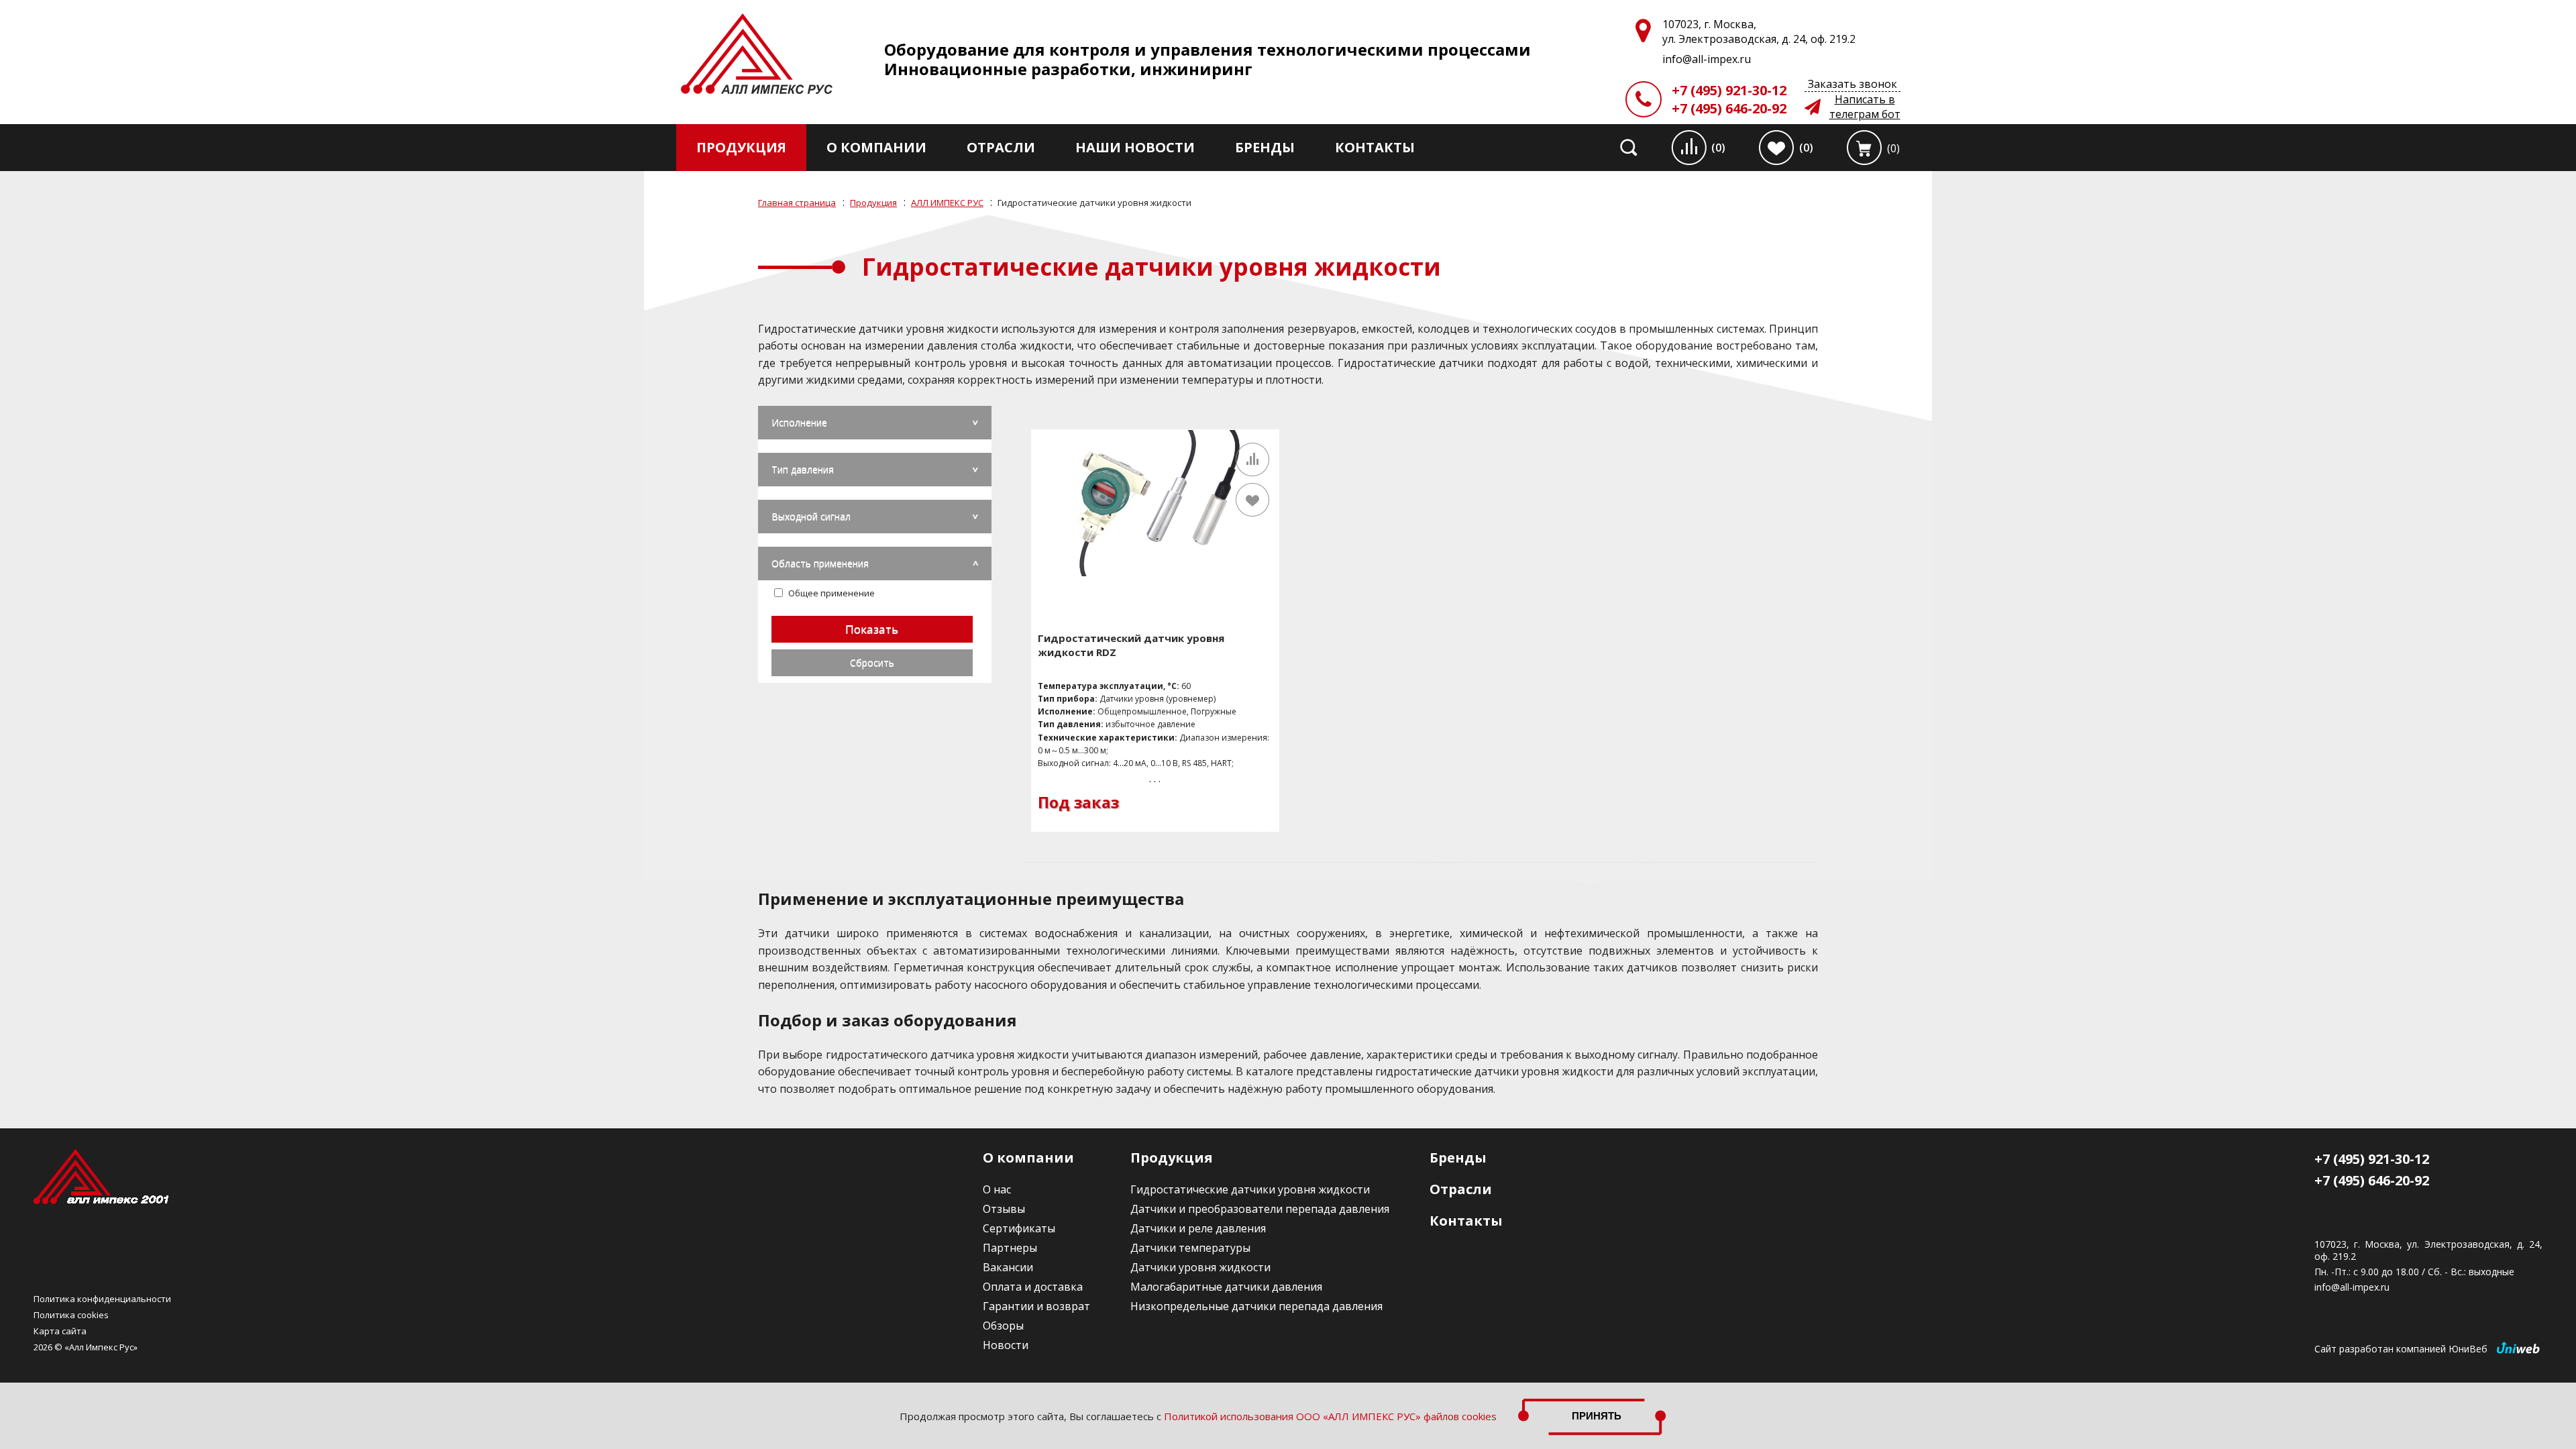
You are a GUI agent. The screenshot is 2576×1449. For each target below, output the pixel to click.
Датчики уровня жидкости (1200, 1267)
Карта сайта (60, 1331)
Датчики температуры (1190, 1248)
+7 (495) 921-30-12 (1729, 90)
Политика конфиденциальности (102, 1299)
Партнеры (1010, 1248)
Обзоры (1003, 1326)
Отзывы (1004, 1209)
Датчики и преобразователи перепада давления (1260, 1209)
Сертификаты (1019, 1228)
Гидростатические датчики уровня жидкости (1250, 1189)
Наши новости (1135, 147)
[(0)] (1864, 148)
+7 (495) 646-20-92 (1729, 108)
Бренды (1265, 147)
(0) (1718, 148)
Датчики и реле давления (1198, 1228)
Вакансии (1008, 1267)
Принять (1597, 1416)
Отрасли (1001, 147)
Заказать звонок (1853, 84)
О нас (997, 1189)
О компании (876, 147)
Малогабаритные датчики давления (1226, 1287)
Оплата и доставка (1033, 1287)
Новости (1006, 1345)
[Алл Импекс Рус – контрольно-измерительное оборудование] (757, 55)
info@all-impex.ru (2352, 1287)
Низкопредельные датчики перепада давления (1256, 1306)
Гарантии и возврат (1036, 1306)
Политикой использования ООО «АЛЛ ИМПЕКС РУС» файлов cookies (1330, 1416)
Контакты (1375, 147)
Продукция (741, 147)
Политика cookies (71, 1315)
